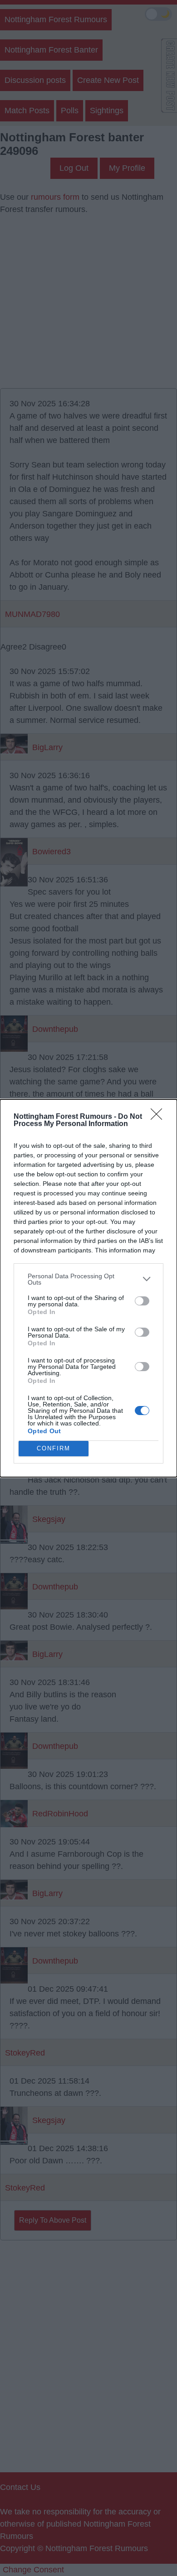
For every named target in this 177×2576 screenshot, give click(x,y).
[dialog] (88, 1288)
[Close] (159, 1117)
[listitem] (88, 1279)
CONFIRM (54, 1448)
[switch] (142, 1301)
